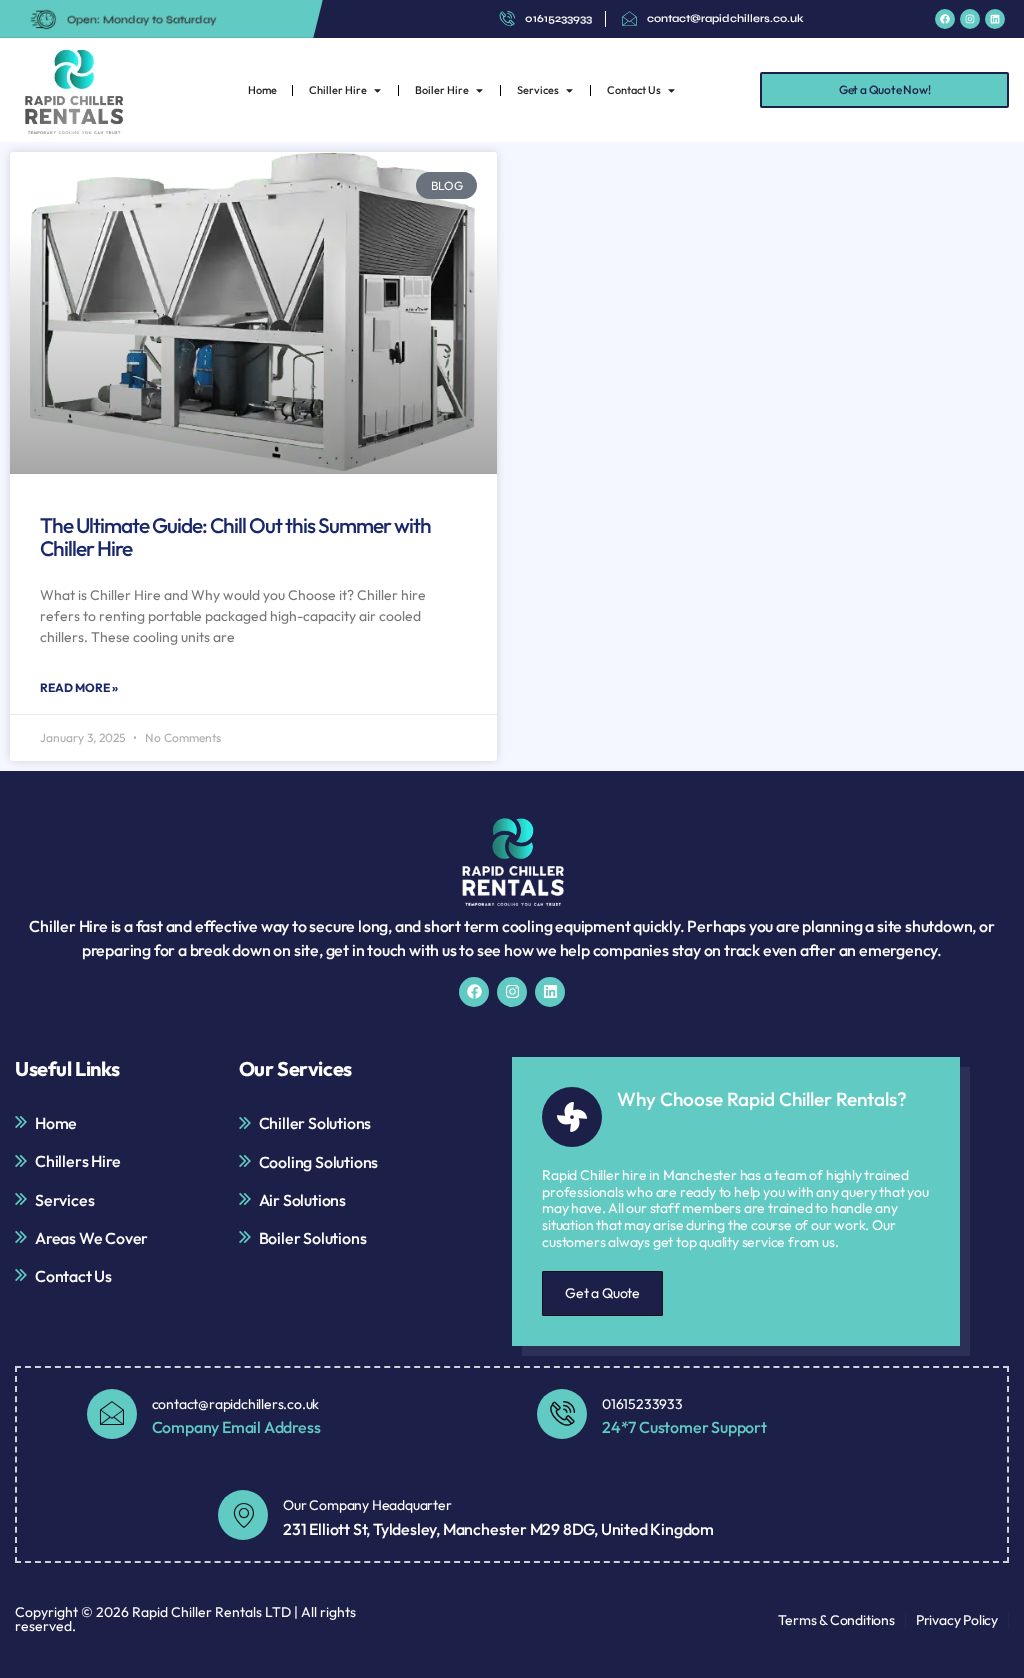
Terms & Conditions (836, 1620)
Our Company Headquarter (367, 1505)
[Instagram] (970, 19)
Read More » (79, 687)
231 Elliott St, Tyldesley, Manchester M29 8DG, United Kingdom (498, 1529)
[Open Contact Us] (671, 90)
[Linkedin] (995, 19)
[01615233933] (562, 1414)
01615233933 (642, 1404)
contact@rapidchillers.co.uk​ (236, 1404)
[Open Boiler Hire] (479, 90)
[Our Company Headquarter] (243, 1515)
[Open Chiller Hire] (377, 90)
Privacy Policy (957, 1620)
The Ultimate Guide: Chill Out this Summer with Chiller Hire (235, 536)
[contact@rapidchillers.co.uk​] (112, 1414)
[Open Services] (569, 90)
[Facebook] (945, 19)
